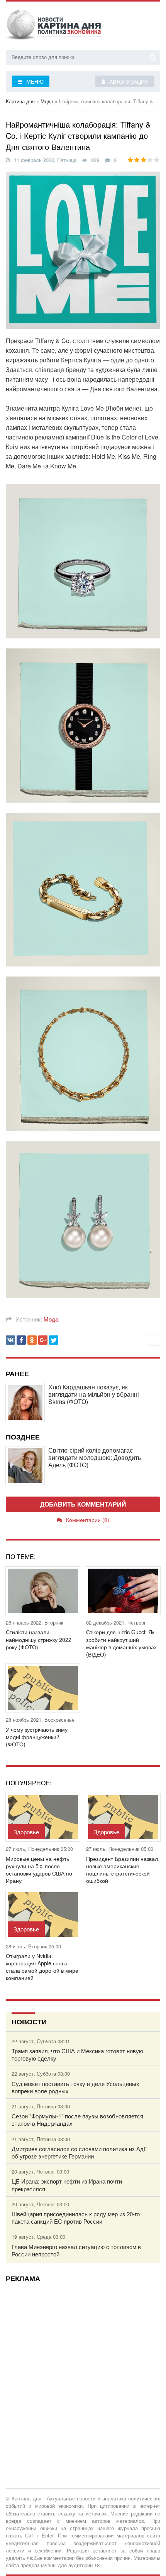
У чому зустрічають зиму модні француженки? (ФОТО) (37, 1737)
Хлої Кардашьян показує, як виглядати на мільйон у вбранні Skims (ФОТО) (94, 1394)
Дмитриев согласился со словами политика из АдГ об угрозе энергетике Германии (79, 2152)
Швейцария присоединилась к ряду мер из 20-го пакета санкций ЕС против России (76, 2217)
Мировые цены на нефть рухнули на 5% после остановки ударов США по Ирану (39, 1870)
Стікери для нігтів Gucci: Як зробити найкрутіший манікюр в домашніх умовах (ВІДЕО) (121, 1643)
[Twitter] (54, 1340)
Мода (51, 1319)
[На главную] (54, 27)
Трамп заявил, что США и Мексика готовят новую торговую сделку (77, 2054)
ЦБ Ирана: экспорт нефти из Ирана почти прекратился (67, 2185)
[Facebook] (21, 1340)
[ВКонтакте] (10, 1340)
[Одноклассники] (32, 1340)
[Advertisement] (83, 2371)
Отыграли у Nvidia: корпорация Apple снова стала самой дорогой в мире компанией (42, 1967)
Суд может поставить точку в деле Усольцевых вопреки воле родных (75, 2087)
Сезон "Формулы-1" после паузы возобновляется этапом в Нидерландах (77, 2120)
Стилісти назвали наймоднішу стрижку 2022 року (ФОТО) (39, 1639)
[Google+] (43, 1340)
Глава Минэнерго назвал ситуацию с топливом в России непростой (76, 2250)
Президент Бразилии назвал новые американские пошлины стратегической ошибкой (122, 1870)
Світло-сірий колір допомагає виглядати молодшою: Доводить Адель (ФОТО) (95, 1458)
